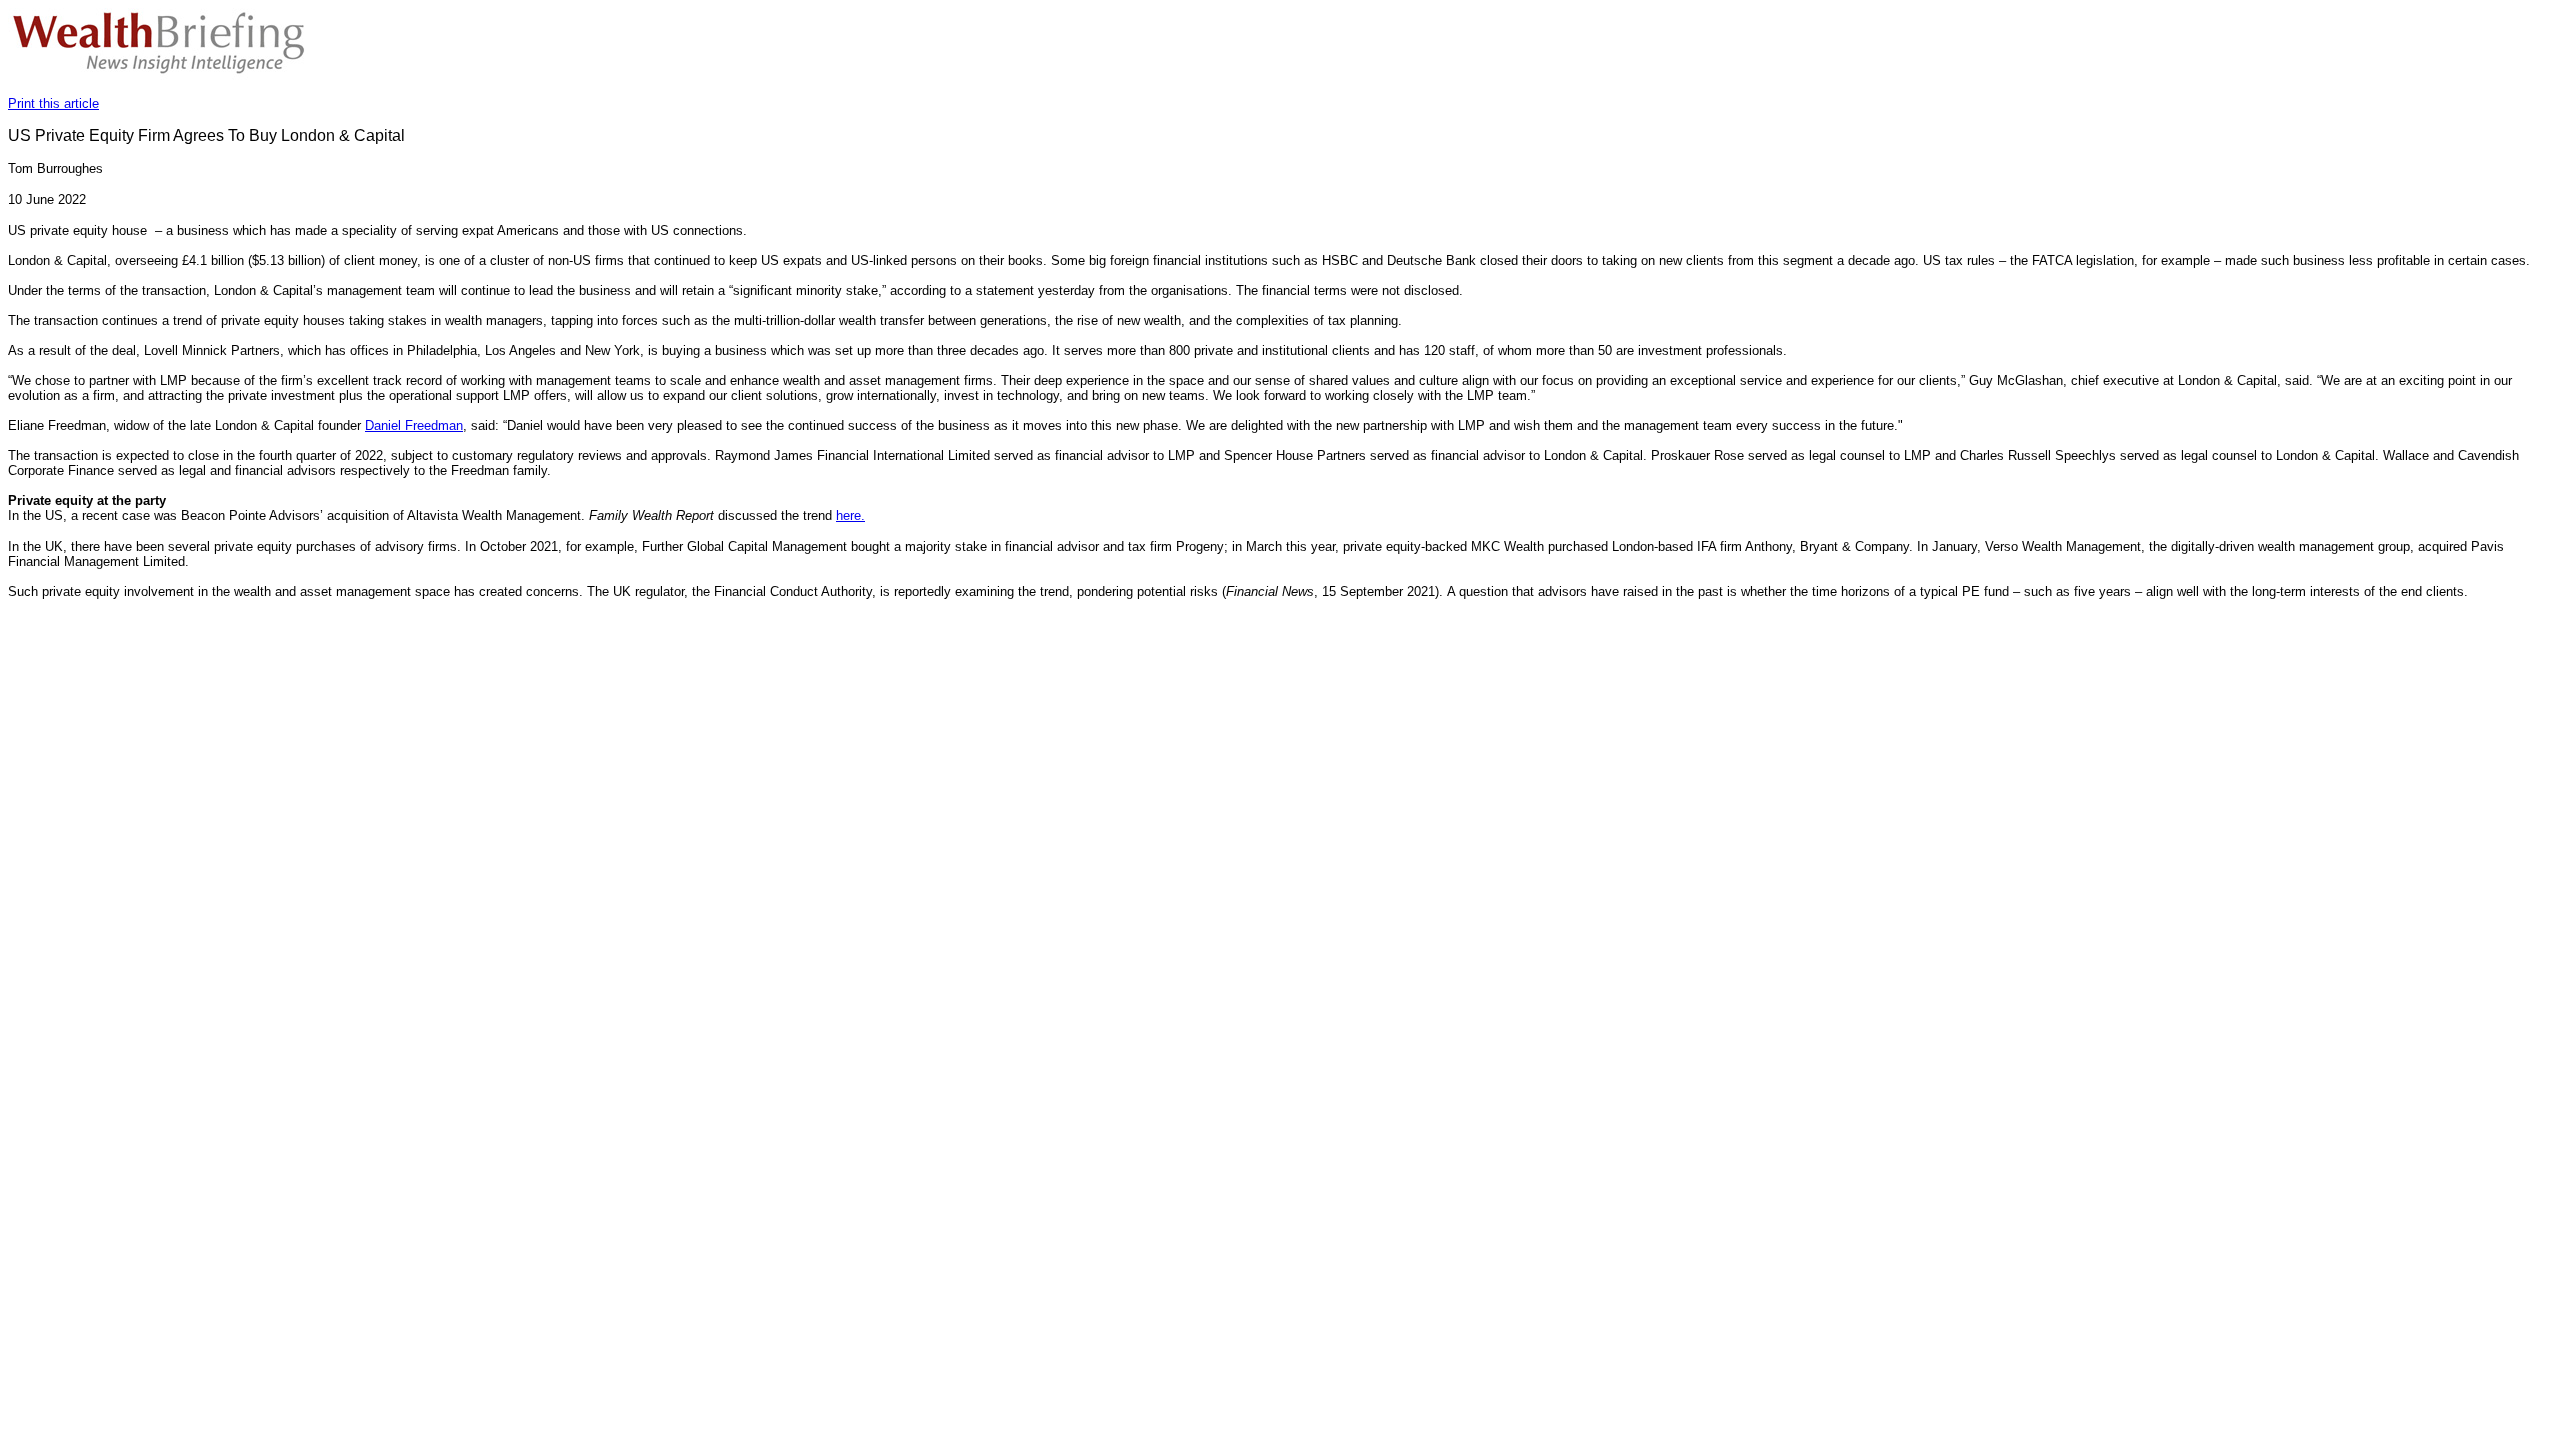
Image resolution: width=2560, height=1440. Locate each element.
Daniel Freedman (414, 425)
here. (850, 515)
